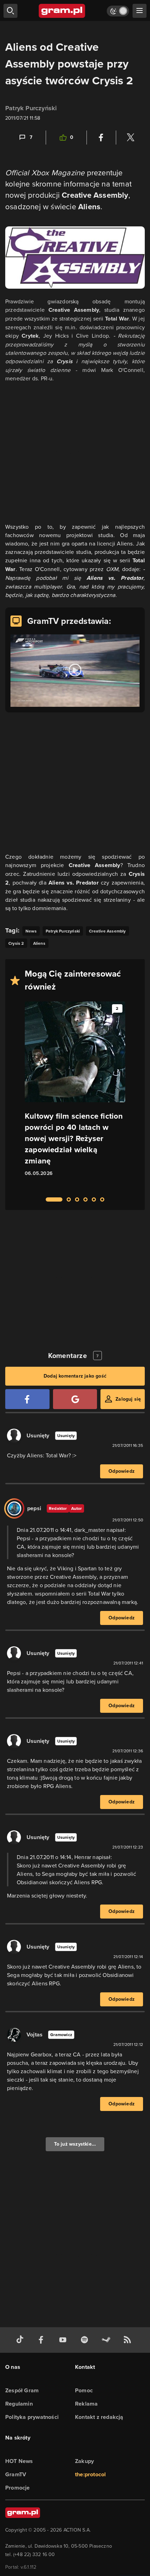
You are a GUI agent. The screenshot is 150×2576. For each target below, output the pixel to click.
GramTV (16, 2474)
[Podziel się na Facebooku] (101, 138)
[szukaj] (10, 11)
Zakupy (84, 2461)
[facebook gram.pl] (43, 2340)
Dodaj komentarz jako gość (75, 1376)
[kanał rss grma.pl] (129, 2340)
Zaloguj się (128, 1399)
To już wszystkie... (75, 2144)
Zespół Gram (22, 2390)
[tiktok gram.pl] (21, 2340)
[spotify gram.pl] (86, 2340)
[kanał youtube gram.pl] (64, 2340)
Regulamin (19, 2404)
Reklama (86, 2404)
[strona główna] (62, 11)
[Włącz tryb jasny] (118, 11)
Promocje (18, 2488)
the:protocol (90, 2474)
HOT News (19, 2461)
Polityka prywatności (32, 2417)
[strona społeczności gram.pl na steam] (107, 2340)
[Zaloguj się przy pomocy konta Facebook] (27, 1399)
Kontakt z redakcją (99, 2417)
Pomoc (84, 2390)
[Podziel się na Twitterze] (130, 138)
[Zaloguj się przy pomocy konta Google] (75, 1399)
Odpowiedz (122, 1471)
